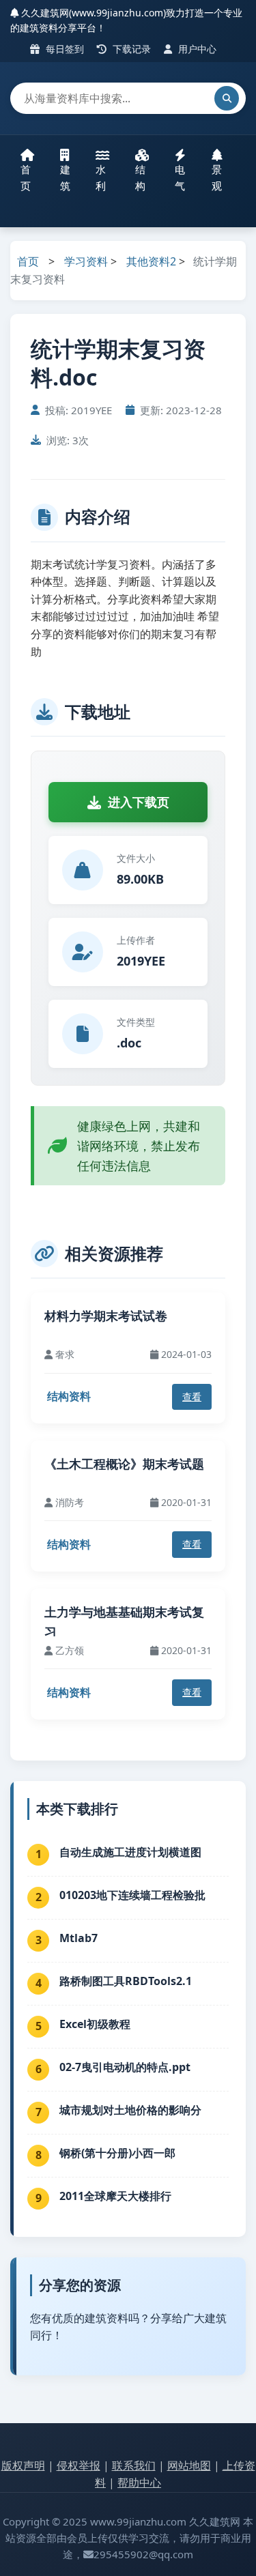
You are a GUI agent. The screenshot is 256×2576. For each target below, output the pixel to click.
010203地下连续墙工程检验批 (132, 1895)
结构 (140, 177)
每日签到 (63, 49)
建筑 (65, 177)
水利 (101, 177)
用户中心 (196, 49)
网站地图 (189, 2465)
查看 (192, 1396)
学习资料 (86, 261)
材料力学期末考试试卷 (106, 1316)
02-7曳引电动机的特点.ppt (125, 2067)
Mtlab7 (79, 1938)
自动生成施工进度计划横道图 (130, 1852)
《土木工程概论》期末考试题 (124, 1464)
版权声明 (23, 2465)
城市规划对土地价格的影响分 (130, 2110)
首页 (26, 177)
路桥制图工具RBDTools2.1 (126, 1981)
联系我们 (134, 2465)
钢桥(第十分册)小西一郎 (117, 2153)
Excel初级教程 (95, 2024)
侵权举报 (79, 2465)
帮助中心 (139, 2483)
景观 (217, 177)
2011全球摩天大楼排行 (115, 2196)
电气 (180, 177)
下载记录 (130, 49)
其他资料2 (151, 261)
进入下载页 (139, 802)
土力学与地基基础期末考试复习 (124, 1622)
